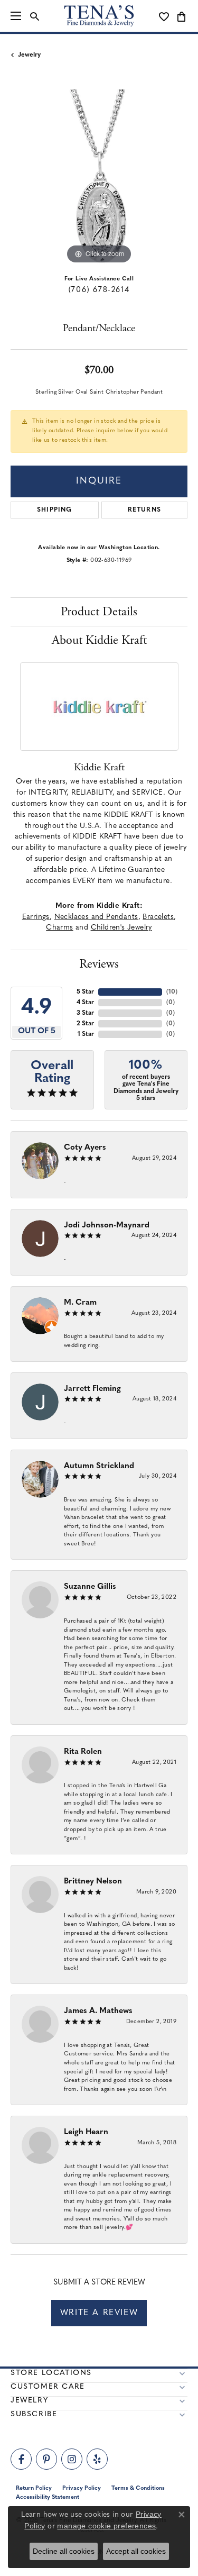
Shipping (55, 510)
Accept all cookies (136, 2551)
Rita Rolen (83, 1752)
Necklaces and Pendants (96, 917)
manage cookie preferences (106, 2526)
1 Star (86, 1034)
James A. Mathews (98, 2011)
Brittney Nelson (93, 1882)
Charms (59, 928)
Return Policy (34, 2488)
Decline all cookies (64, 2551)
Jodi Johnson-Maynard (107, 1226)
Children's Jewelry (121, 928)
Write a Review (99, 2313)
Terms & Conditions (138, 2488)
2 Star (85, 1024)
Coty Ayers (85, 1148)
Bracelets (158, 917)
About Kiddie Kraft (99, 640)
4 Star (85, 1003)
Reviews (99, 964)
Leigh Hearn (86, 2132)
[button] (35, 16)
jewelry (29, 55)
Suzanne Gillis (90, 1587)
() (172, 992)
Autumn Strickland (99, 1466)
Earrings (36, 917)
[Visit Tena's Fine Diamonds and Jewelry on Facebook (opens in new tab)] (21, 2459)
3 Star (85, 1013)
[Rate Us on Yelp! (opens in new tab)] (97, 2459)
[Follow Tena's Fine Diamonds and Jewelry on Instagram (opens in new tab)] (72, 2459)
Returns (144, 510)
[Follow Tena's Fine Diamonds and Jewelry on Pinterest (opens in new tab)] (46, 2459)
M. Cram (80, 1303)
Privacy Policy (82, 2488)
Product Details (99, 612)
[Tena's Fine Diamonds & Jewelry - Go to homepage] (99, 16)
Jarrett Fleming (92, 1389)
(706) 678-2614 (99, 290)
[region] (99, 178)
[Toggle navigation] (16, 16)
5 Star (85, 992)
